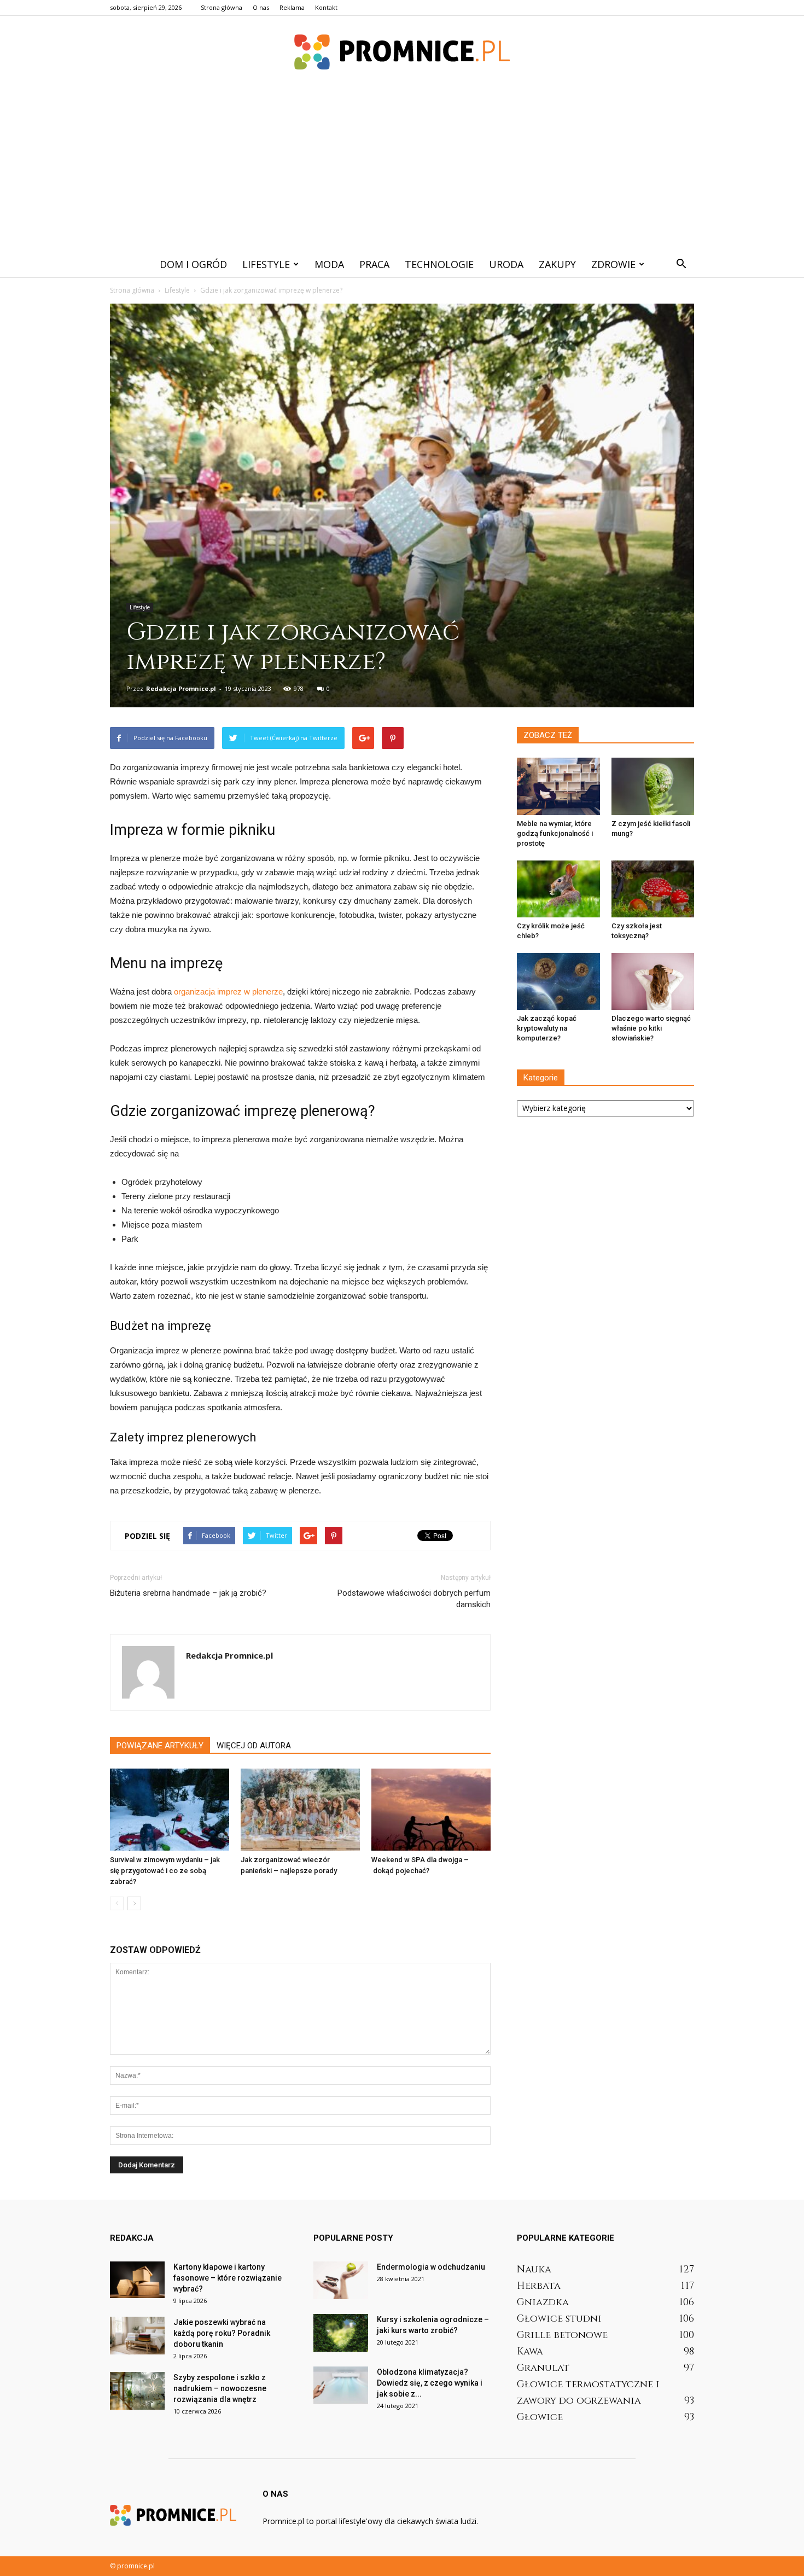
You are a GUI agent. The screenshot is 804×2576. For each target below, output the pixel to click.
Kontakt (326, 7)
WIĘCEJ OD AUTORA (254, 1746)
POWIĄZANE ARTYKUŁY (160, 1746)
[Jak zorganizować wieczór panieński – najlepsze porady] (300, 1810)
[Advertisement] (402, 169)
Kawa (530, 2351)
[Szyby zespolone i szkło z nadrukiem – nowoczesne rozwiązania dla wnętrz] (137, 2391)
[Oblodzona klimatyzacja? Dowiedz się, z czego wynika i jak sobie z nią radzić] (341, 2385)
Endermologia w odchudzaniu (431, 2267)
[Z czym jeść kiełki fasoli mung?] (653, 786)
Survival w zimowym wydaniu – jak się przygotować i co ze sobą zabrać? (165, 1871)
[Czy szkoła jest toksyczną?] (653, 889)
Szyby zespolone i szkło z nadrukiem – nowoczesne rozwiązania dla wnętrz (220, 2388)
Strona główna (222, 7)
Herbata (539, 2286)
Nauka (534, 2269)
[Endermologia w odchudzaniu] (341, 2280)
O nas (261, 7)
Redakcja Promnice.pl (181, 688)
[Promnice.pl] (402, 52)
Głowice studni (559, 2319)
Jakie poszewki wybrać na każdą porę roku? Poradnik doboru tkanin (222, 2333)
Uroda (506, 264)
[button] (681, 264)
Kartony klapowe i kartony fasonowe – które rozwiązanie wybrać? (228, 2278)
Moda (329, 264)
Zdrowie (613, 264)
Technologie (439, 264)
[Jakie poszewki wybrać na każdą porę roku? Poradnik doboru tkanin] (137, 2336)
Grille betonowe (562, 2335)
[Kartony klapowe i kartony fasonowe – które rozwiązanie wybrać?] (137, 2280)
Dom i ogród (193, 264)
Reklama (292, 7)
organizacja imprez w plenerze (228, 992)
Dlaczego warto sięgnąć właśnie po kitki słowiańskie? (651, 1028)
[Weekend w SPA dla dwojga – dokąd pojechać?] (431, 1810)
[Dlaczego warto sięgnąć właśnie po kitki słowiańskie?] (653, 981)
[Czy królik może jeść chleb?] (558, 889)
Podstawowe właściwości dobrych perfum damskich (414, 1599)
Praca (374, 264)
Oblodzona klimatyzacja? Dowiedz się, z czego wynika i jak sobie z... (430, 2383)
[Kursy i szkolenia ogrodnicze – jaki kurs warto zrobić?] (341, 2333)
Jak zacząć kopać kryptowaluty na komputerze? (547, 1028)
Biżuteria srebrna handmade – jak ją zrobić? (188, 1593)
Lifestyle (266, 264)
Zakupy (557, 264)
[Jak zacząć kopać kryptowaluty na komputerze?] (558, 981)
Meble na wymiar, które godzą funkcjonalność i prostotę (555, 833)
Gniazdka (543, 2302)
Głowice (540, 2417)
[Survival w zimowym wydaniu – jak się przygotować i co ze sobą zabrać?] (170, 1810)
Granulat (543, 2368)
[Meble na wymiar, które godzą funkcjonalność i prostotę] (558, 786)
